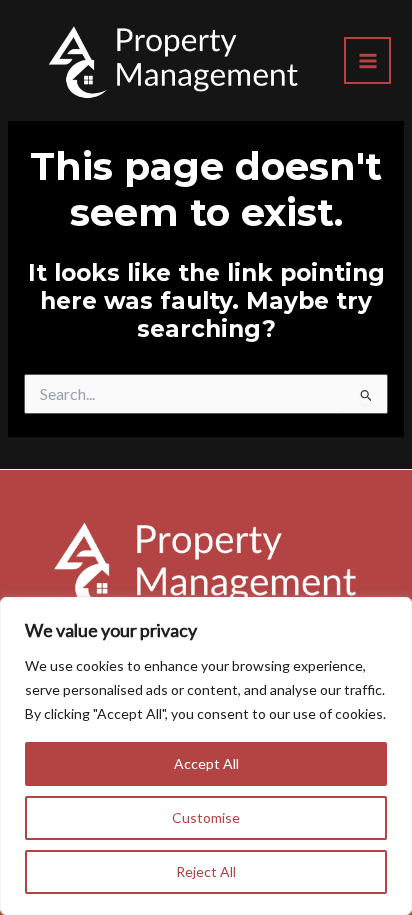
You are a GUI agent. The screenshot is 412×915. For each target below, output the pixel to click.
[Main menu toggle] (367, 60)
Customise (206, 817)
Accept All (206, 763)
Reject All (206, 871)
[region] (206, 756)
